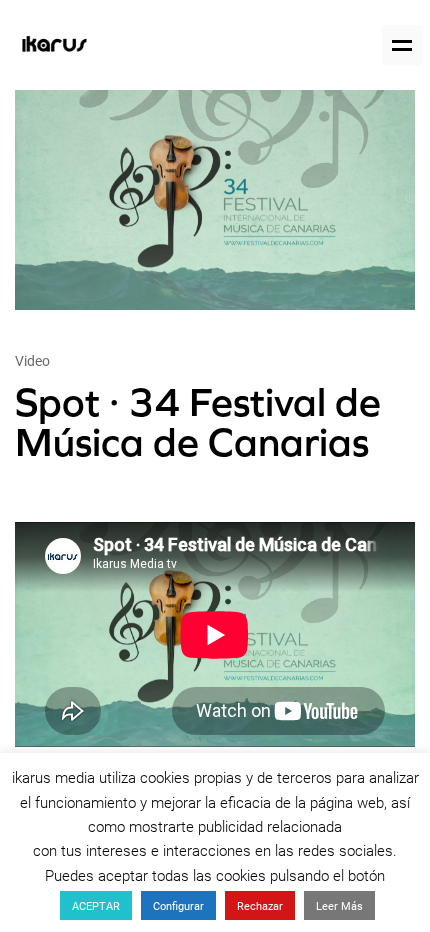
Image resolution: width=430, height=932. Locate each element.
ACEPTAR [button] (96, 905)
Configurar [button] (178, 905)
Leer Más (339, 905)
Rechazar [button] (260, 905)
